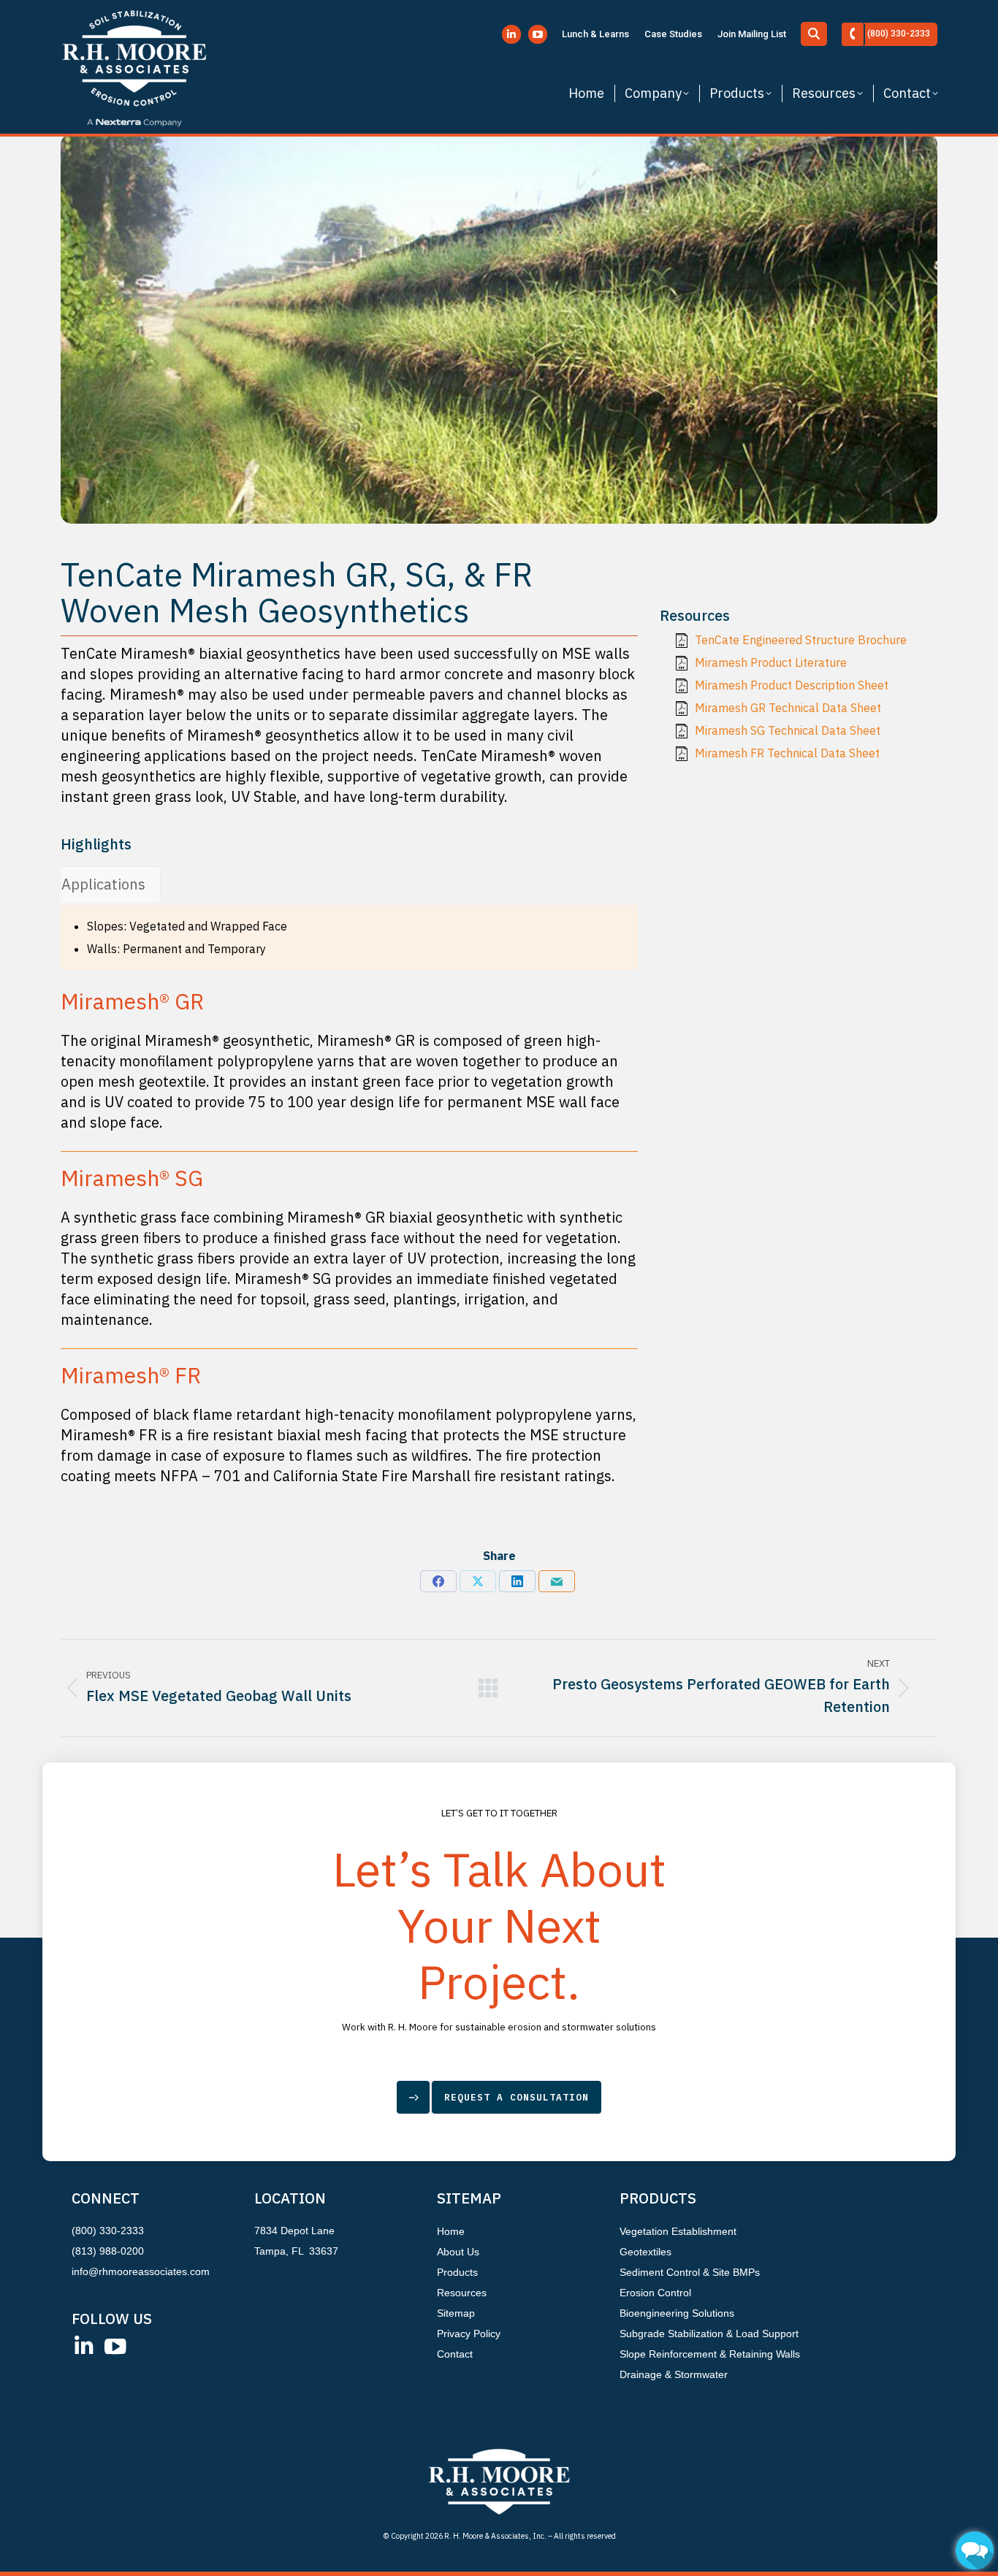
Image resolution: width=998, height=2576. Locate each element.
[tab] (103, 884)
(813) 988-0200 (108, 2251)
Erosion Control (655, 2293)
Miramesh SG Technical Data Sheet (788, 730)
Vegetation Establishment (678, 2231)
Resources (462, 2293)
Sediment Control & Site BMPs (690, 2272)
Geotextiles (645, 2252)
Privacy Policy (469, 2334)
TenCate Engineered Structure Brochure (801, 640)
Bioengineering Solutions (677, 2313)
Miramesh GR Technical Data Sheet (788, 708)
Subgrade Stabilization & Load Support (709, 2334)
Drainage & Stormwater (674, 2374)
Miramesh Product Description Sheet (792, 685)
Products (457, 2272)
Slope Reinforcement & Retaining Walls (710, 2354)
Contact (455, 2354)
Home (451, 2231)
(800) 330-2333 (108, 2231)
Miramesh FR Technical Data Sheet (787, 753)
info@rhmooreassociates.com (141, 2271)
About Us (458, 2252)
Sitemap (456, 2313)
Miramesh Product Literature (771, 662)
